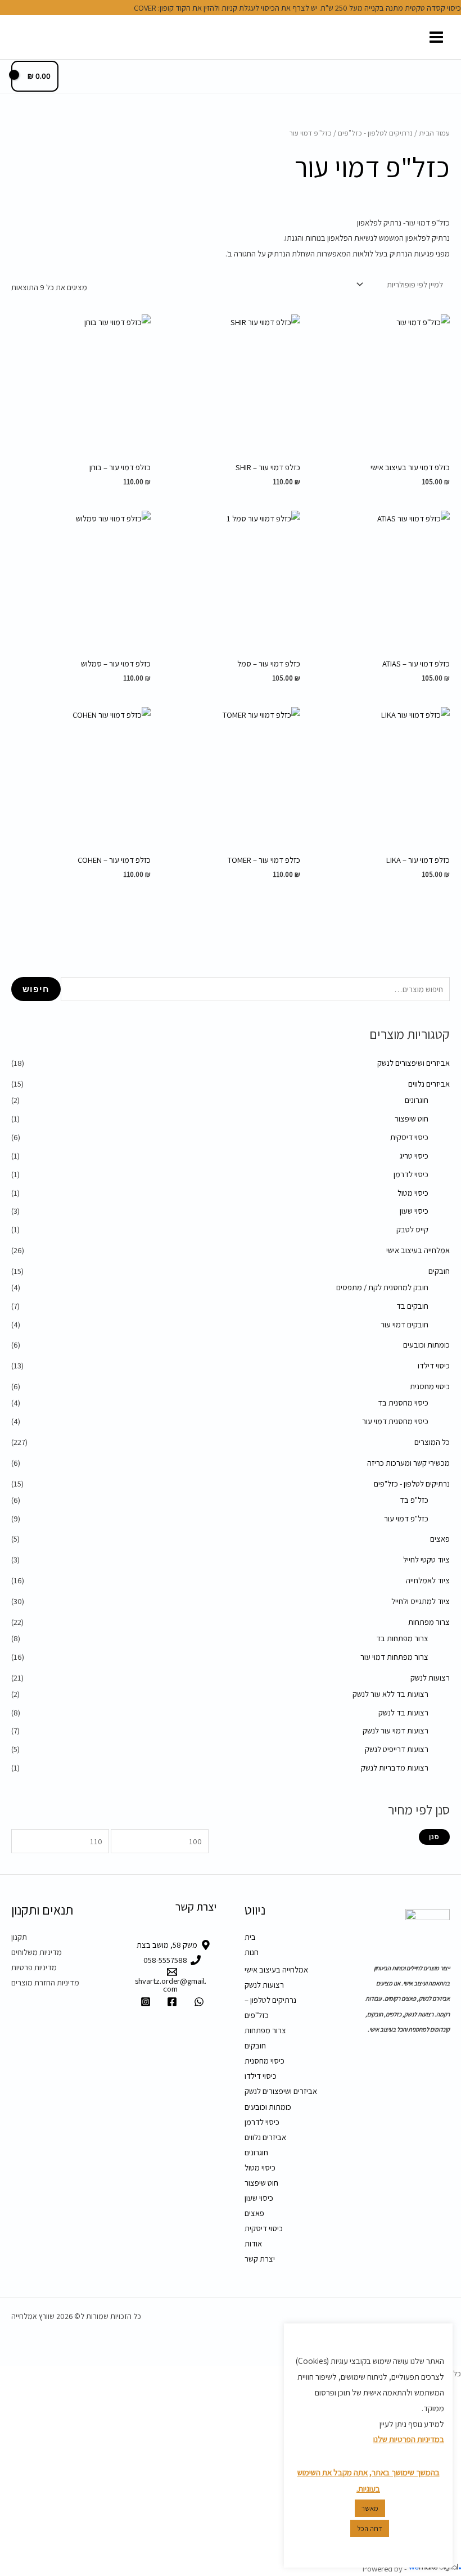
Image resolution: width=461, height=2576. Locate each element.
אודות (253, 2243)
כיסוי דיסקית (409, 1137)
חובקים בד (412, 1306)
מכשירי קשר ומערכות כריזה (408, 1463)
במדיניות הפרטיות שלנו (409, 2439)
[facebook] (170, 2002)
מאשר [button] (370, 2508)
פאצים (440, 1539)
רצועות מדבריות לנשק (395, 1767)
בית (250, 1937)
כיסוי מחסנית (430, 1386)
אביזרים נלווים (429, 1084)
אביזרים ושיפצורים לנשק (413, 1063)
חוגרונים (417, 1100)
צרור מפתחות (429, 1622)
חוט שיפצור (412, 1118)
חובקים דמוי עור (404, 1324)
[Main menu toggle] (436, 37)
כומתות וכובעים (426, 1345)
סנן (434, 1837)
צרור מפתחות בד (402, 1638)
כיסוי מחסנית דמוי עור (395, 1421)
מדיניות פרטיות (34, 1967)
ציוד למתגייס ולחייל (421, 1601)
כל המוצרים (432, 1442)
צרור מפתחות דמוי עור (394, 1657)
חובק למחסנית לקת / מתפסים (382, 1287)
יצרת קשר (260, 2258)
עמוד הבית (434, 133)
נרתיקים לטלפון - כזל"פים (412, 1483)
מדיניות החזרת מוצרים (45, 1982)
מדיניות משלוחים (37, 1952)
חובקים (439, 1271)
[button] (15, 37)
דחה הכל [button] (370, 2528)
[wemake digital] (434, 2568)
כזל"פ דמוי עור (406, 1518)
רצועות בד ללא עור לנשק (390, 1694)
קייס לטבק (412, 1229)
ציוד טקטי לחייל (426, 1559)
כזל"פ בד (414, 1500)
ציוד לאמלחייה (428, 1580)
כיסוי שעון (414, 1211)
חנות (252, 1952)
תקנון (19, 1937)
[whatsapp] (197, 2002)
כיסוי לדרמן (411, 1174)
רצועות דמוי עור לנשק (396, 1730)
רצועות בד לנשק (403, 1712)
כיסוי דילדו (434, 1365)
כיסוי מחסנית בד (403, 1402)
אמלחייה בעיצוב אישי (418, 1250)
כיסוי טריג (414, 1156)
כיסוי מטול (413, 1193)
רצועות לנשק (430, 1677)
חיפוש (36, 989)
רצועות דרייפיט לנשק (397, 1749)
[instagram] (144, 2002)
